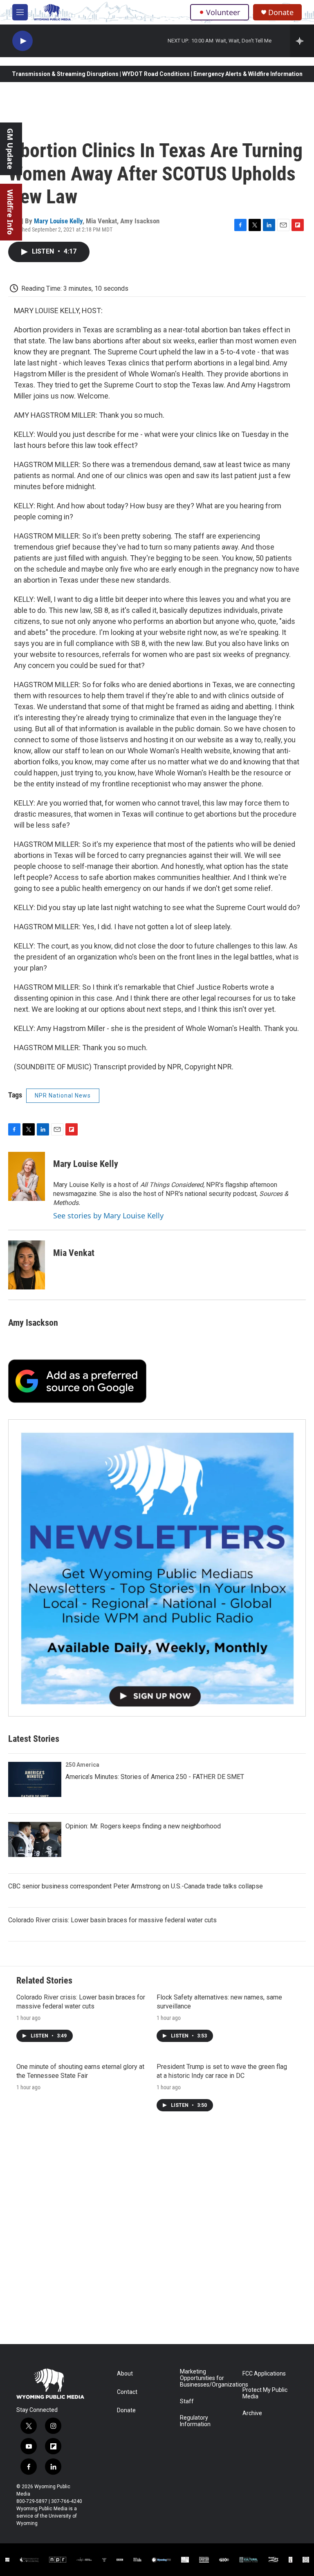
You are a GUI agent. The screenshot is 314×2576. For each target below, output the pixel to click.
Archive (252, 2413)
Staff (187, 2401)
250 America (82, 1765)
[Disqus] (157, 2234)
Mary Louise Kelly (58, 221)
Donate (281, 12)
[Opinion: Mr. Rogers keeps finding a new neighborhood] (35, 1839)
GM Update (10, 149)
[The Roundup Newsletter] (157, 1568)
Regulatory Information (195, 2421)
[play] (22, 41)
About (125, 2374)
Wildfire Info (10, 212)
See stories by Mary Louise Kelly (108, 1216)
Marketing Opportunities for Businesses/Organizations (207, 2378)
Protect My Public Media (265, 2393)
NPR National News (63, 1095)
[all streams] (302, 41)
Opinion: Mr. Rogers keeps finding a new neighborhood (143, 1826)
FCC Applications (264, 2374)
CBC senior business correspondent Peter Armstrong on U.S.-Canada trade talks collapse (136, 1886)
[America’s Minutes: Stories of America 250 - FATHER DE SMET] (35, 1779)
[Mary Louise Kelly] (27, 1176)
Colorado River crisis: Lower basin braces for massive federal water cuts (112, 1920)
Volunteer (223, 12)
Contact (127, 2392)
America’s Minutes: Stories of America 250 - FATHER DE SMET (155, 1777)
